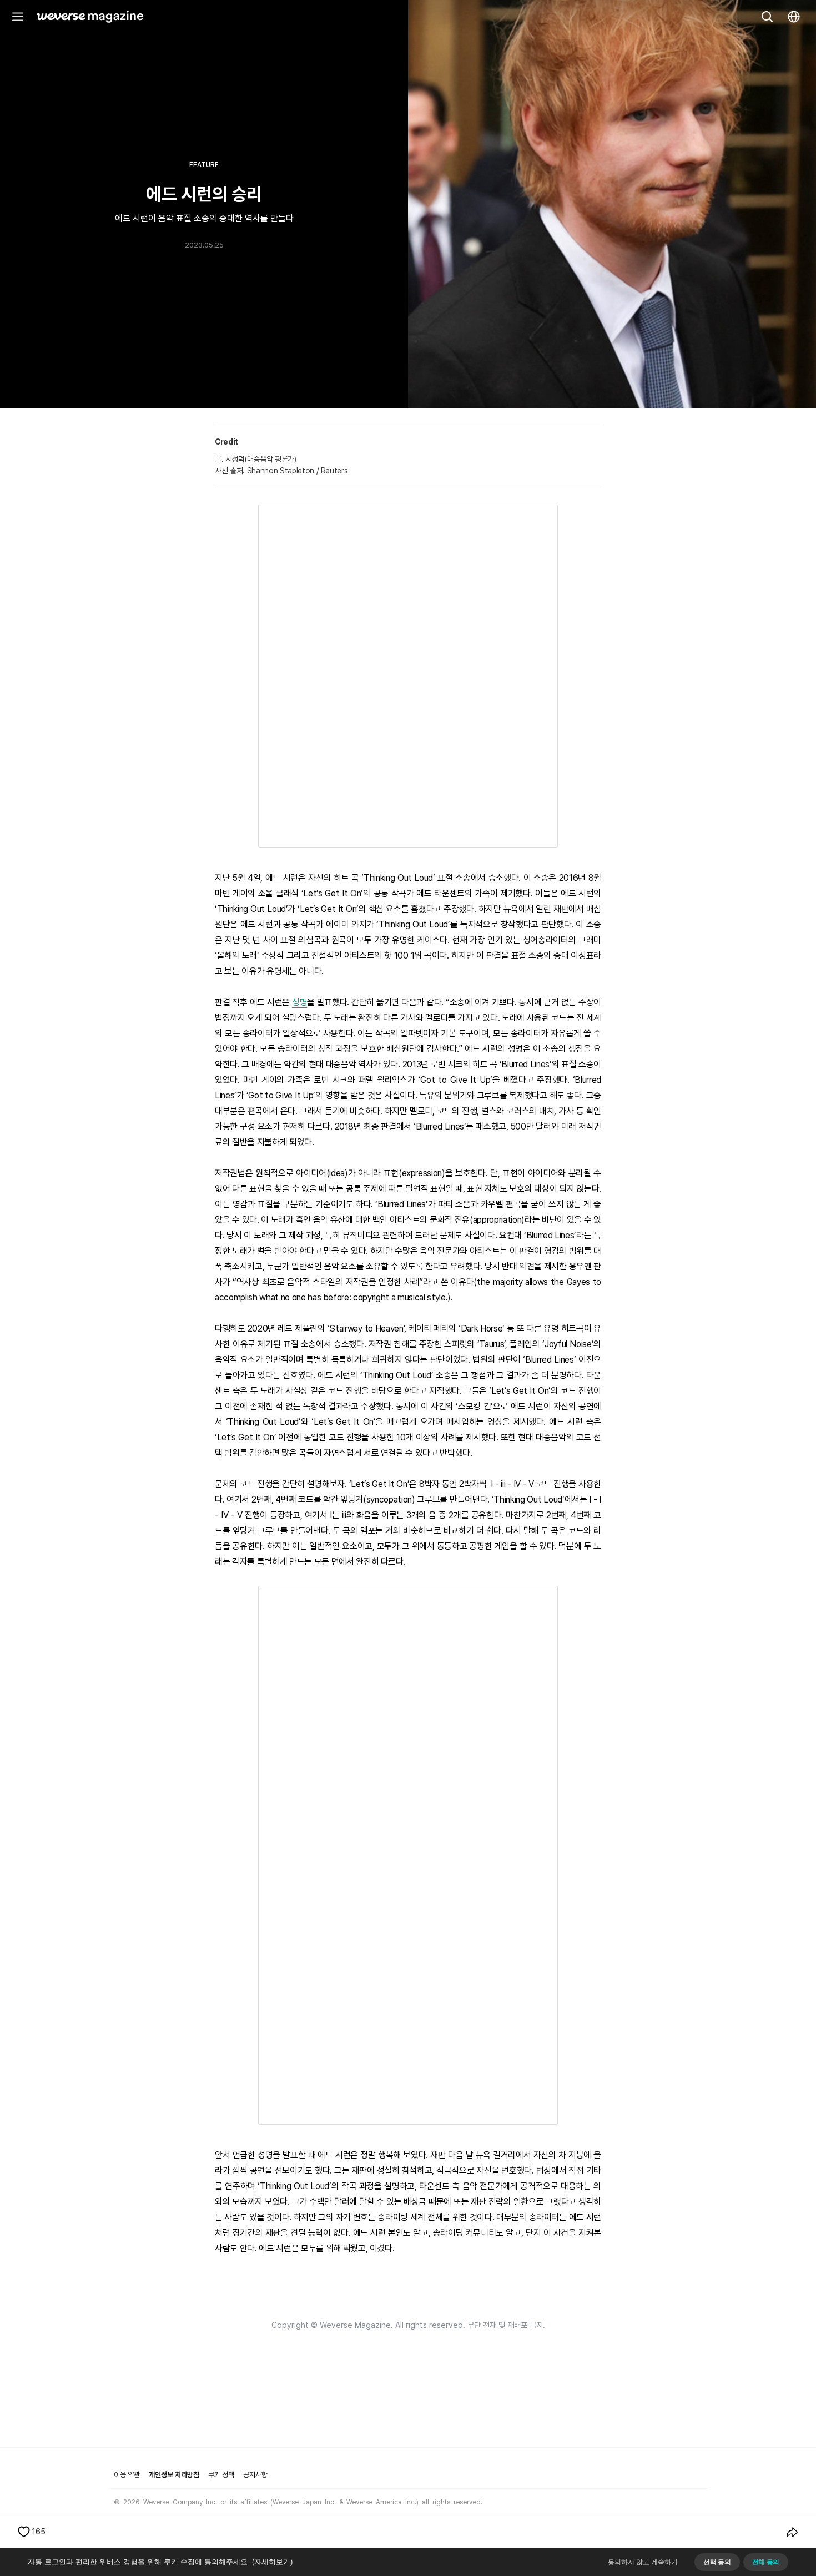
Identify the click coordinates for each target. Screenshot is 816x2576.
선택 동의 (717, 2562)
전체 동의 (766, 2562)
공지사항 (255, 2475)
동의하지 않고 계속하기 (643, 2562)
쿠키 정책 (221, 2475)
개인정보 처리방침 (174, 2475)
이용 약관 (127, 2475)
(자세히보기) (272, 2562)
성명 (299, 1002)
